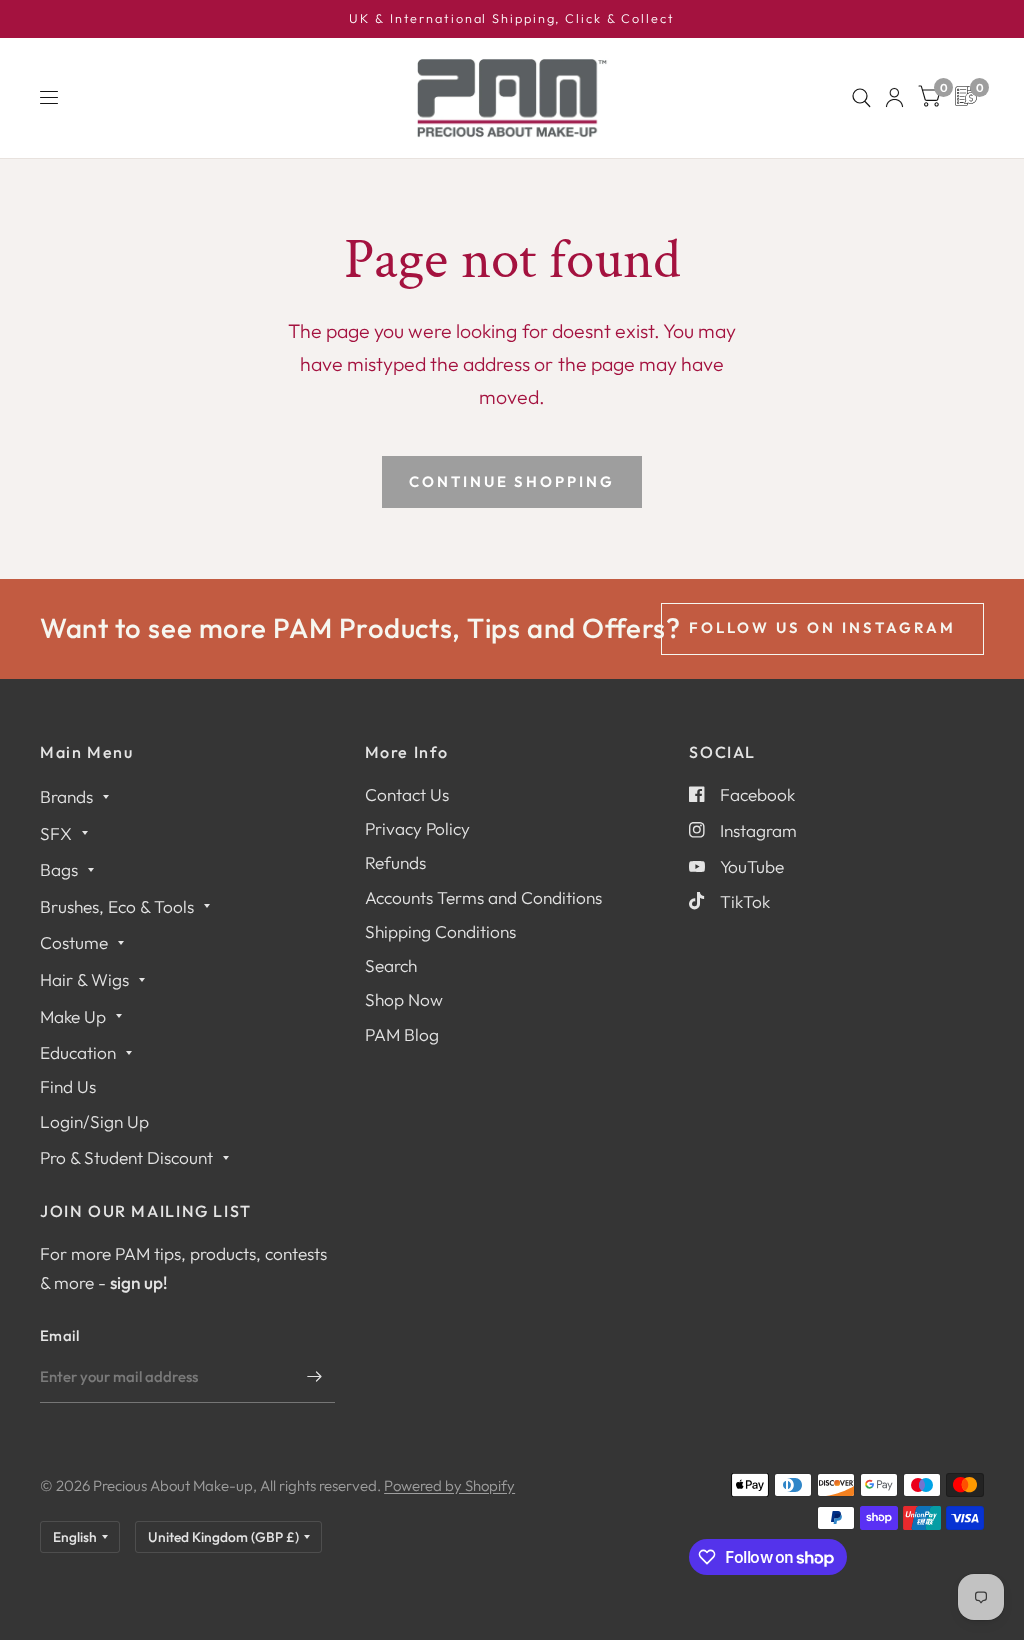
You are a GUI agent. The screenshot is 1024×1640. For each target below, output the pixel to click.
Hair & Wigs (84, 979)
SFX (56, 833)
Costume (74, 942)
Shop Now (404, 999)
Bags (59, 869)
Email (60, 1335)
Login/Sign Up (94, 1121)
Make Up (73, 1016)
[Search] (861, 98)
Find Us (68, 1086)
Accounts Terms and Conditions (483, 897)
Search (391, 965)
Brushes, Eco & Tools (117, 906)
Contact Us (407, 794)
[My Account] (894, 98)
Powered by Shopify (449, 1485)
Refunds (395, 862)
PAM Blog (402, 1034)
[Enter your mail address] (315, 1377)
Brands (66, 796)
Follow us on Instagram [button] (822, 627)
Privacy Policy (417, 828)
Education (78, 1052)
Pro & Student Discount (126, 1157)
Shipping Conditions (440, 931)
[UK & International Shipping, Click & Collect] (512, 19)
